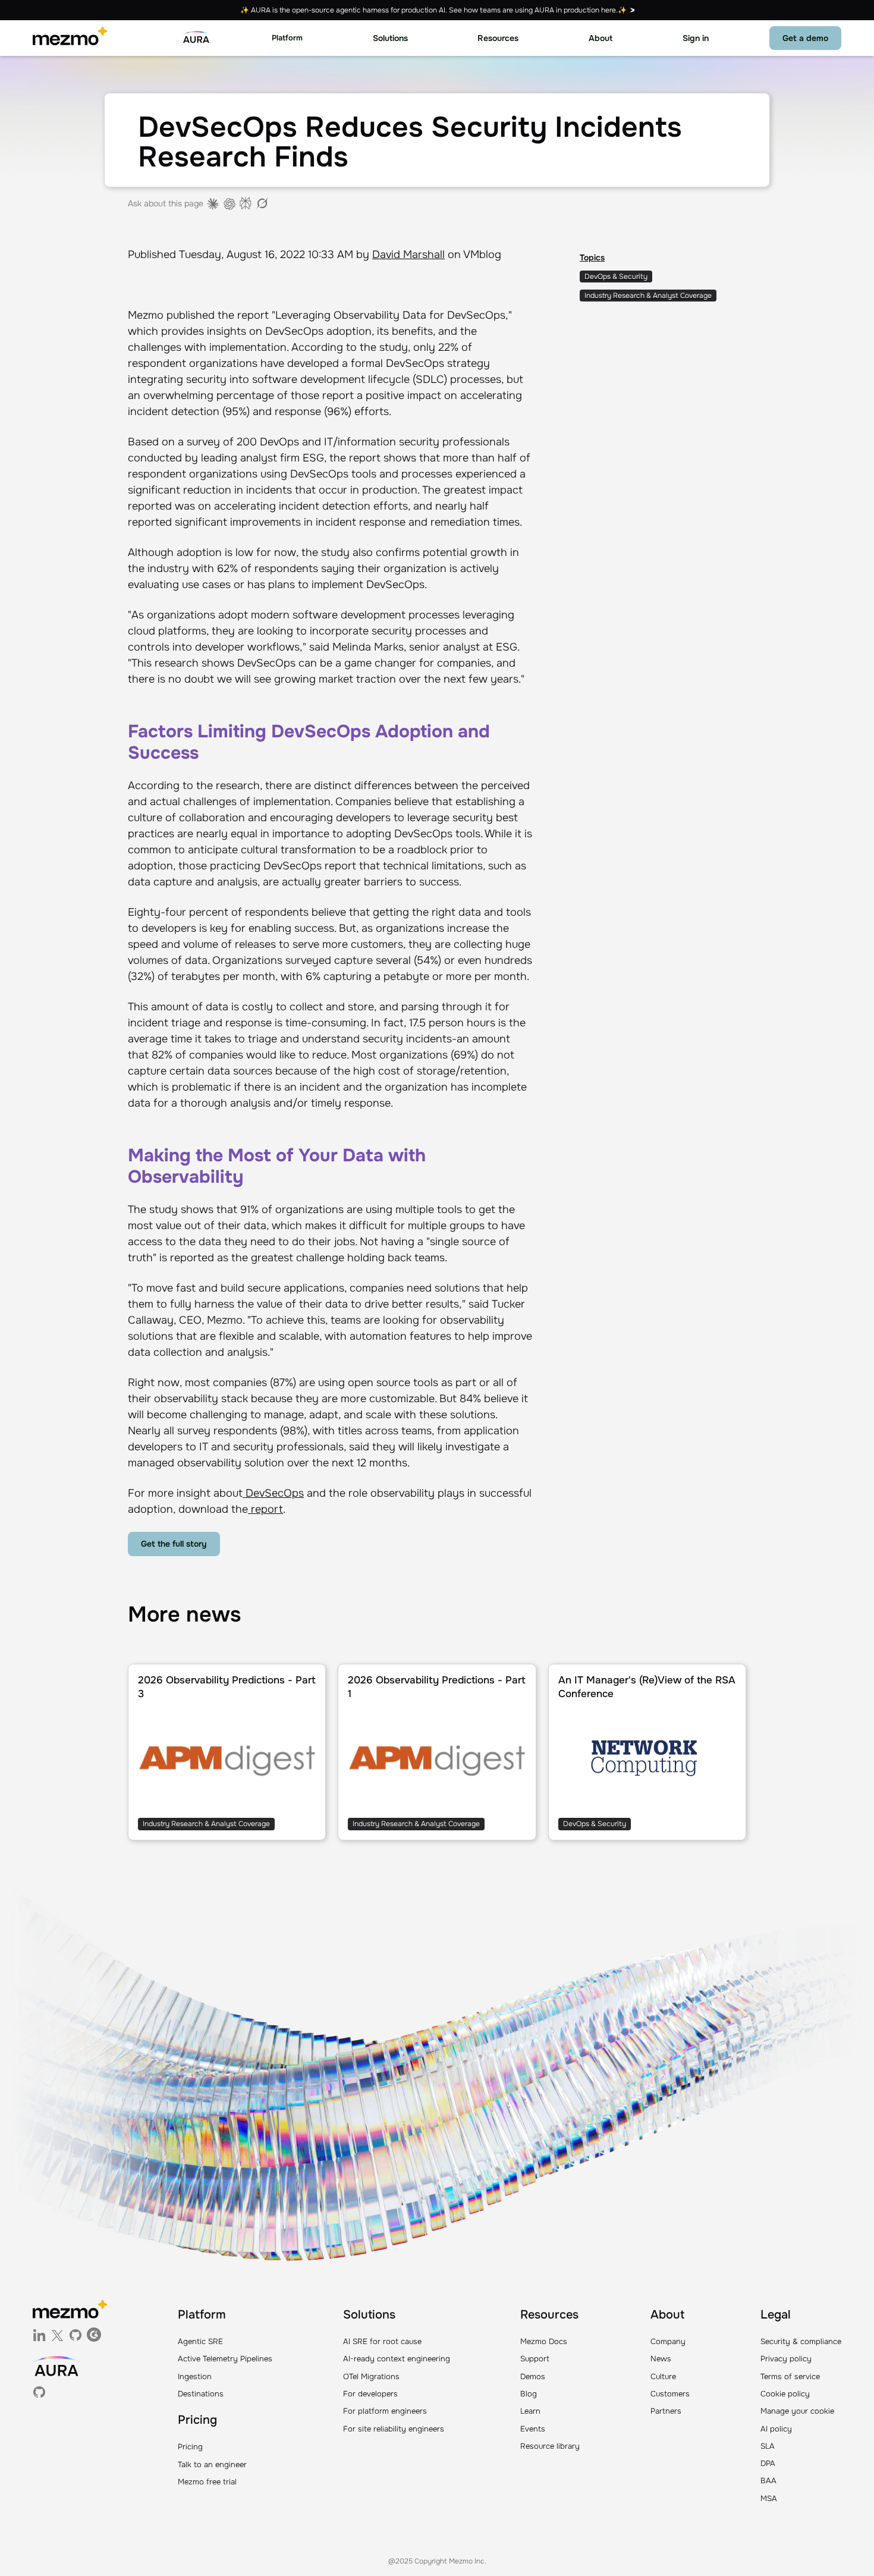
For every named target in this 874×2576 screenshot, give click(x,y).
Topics (592, 257)
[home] (70, 38)
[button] (287, 38)
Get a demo (805, 38)
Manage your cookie (797, 2411)
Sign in (696, 38)
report (265, 1509)
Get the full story (174, 1544)
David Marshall (408, 255)
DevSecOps (273, 1493)
